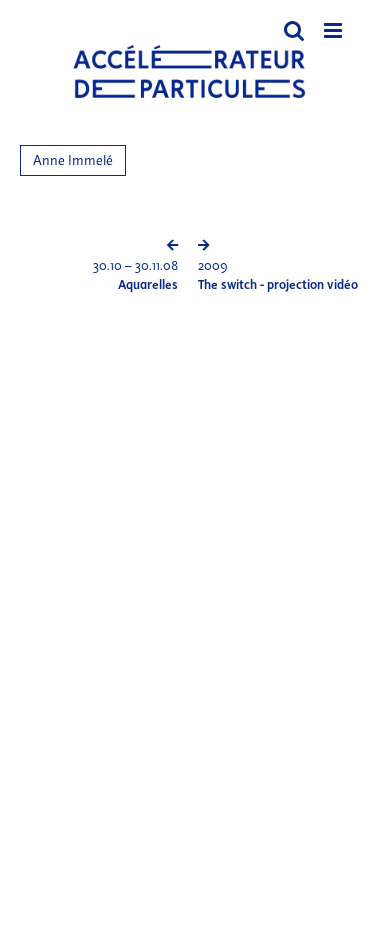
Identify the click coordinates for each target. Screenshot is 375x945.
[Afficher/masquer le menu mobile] (334, 30)
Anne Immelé (73, 160)
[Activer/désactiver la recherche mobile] (294, 30)
